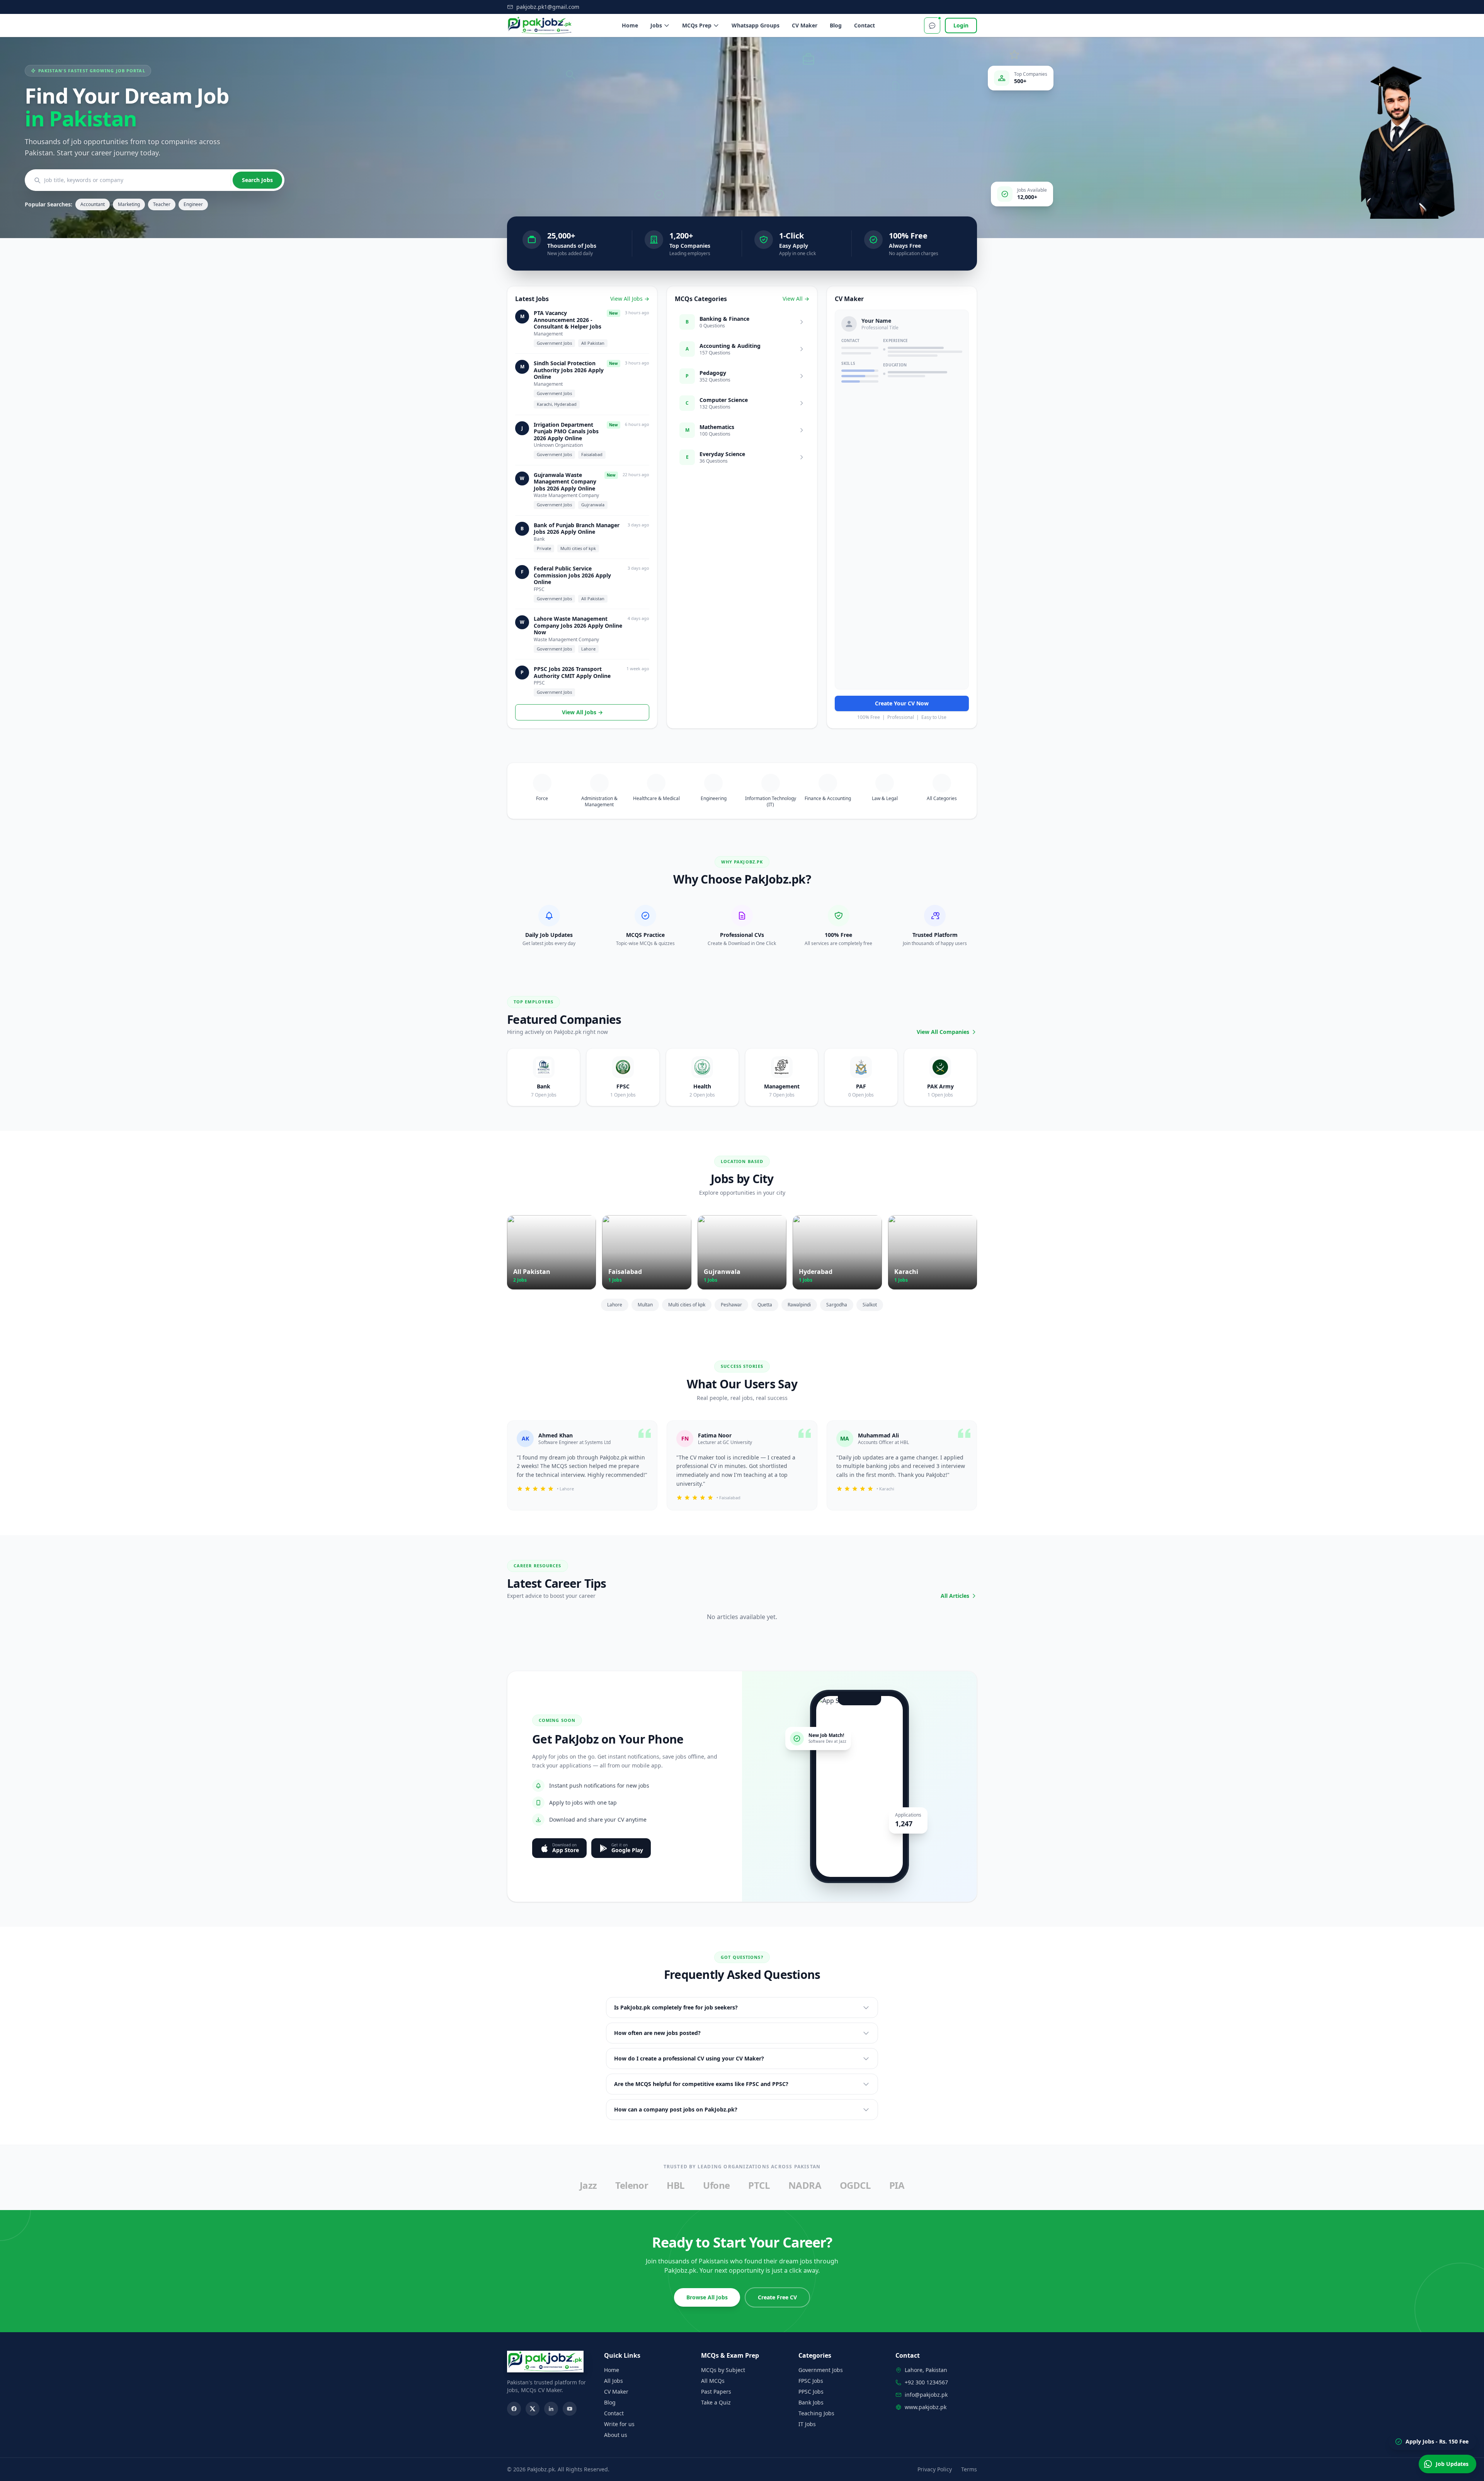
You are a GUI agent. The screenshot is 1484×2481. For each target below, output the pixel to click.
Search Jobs (257, 180)
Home (630, 25)
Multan (645, 1305)
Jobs (656, 25)
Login (961, 25)
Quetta (765, 1305)
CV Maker (805, 25)
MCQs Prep (697, 25)
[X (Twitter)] (533, 2409)
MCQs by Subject (723, 2370)
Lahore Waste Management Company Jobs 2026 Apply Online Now (578, 626)
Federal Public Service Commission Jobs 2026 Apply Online (572, 575)
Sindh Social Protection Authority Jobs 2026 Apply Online (569, 370)
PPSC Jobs (811, 2392)
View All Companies (943, 1032)
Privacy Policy (935, 2469)
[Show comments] (932, 26)
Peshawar (731, 1305)
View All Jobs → (630, 299)
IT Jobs (807, 2424)
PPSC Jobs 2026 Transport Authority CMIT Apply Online (572, 672)
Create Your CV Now (902, 703)
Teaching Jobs (816, 2413)
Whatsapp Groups (756, 25)
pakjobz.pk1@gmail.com (548, 7)
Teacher (162, 204)
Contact (865, 25)
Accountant (93, 204)
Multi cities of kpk (687, 1305)
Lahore (615, 1305)
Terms (969, 2469)
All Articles (955, 1596)
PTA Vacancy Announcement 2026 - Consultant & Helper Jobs (568, 320)
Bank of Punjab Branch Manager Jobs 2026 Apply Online (577, 529)
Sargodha (837, 1305)
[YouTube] (570, 2409)
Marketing (129, 204)
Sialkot (870, 1305)
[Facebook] (514, 2409)
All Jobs (614, 2381)
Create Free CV (777, 2297)
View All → (796, 299)
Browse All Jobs (707, 2297)
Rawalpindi (799, 1305)
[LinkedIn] (551, 2409)
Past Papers (716, 2392)
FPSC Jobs (811, 2381)
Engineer (193, 204)
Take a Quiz (716, 2402)
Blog (836, 25)
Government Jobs (821, 2370)
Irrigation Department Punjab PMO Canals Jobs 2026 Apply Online (566, 432)
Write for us (619, 2424)
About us (616, 2435)
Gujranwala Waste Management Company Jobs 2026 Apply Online (565, 482)
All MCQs (713, 2381)
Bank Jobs (811, 2402)
